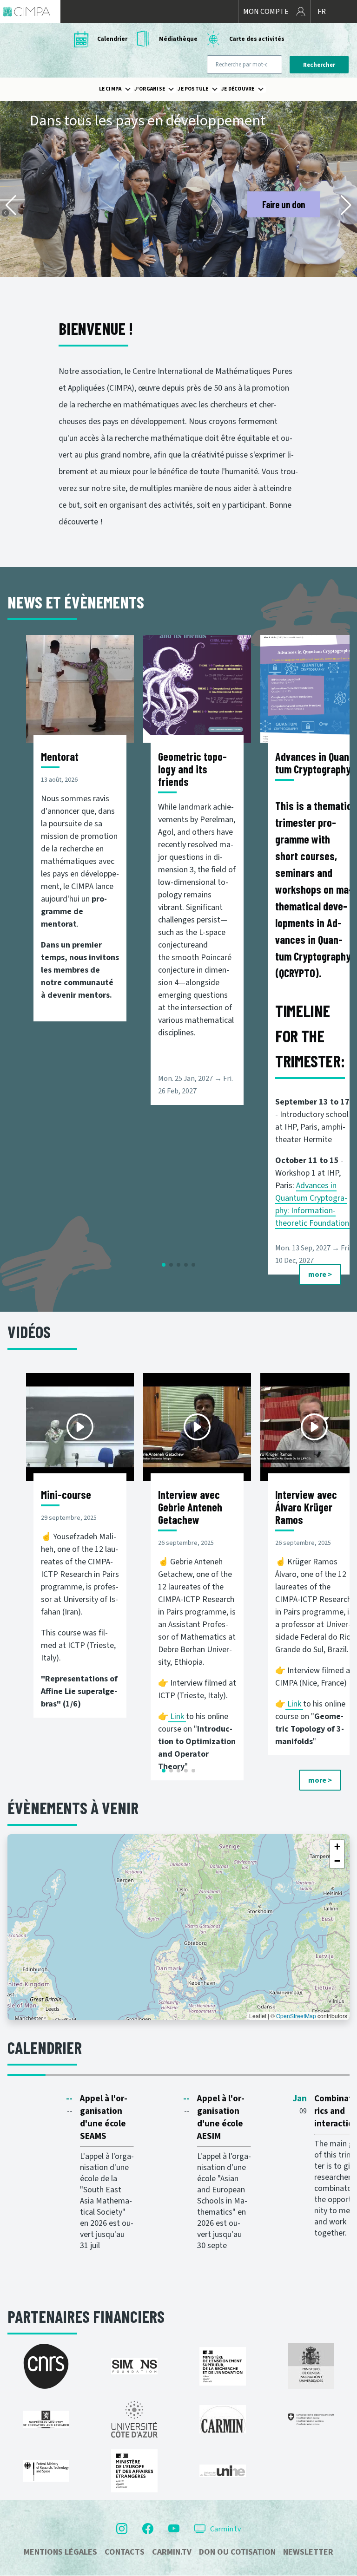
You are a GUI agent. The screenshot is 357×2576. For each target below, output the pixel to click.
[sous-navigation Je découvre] (266, 89)
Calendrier (112, 39)
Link (178, 1716)
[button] (11, 205)
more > (320, 1275)
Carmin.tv (225, 2529)
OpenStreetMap (296, 2016)
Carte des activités (257, 39)
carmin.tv (172, 2552)
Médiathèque (178, 39)
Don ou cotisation (237, 2552)
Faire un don (284, 204)
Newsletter (308, 2552)
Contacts (125, 2552)
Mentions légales (60, 2552)
